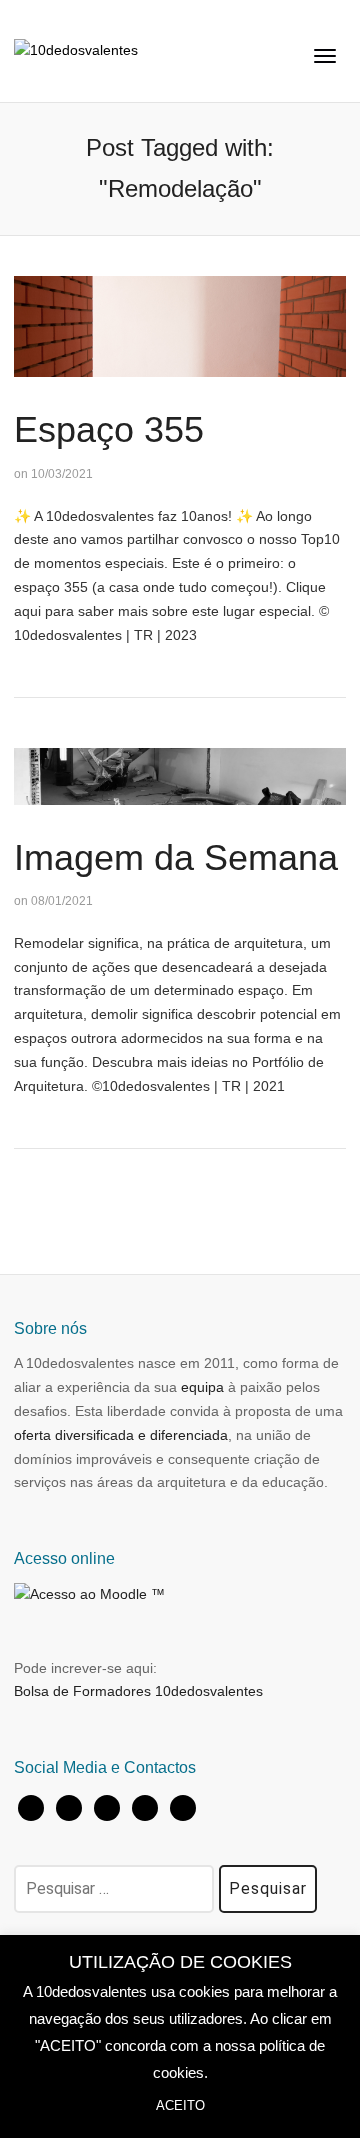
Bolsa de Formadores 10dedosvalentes (138, 1691)
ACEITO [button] (180, 2105)
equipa (202, 1387)
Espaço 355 (109, 429)
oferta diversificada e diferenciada (121, 1435)
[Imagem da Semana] (179, 775)
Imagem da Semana (176, 857)
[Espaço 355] (179, 325)
